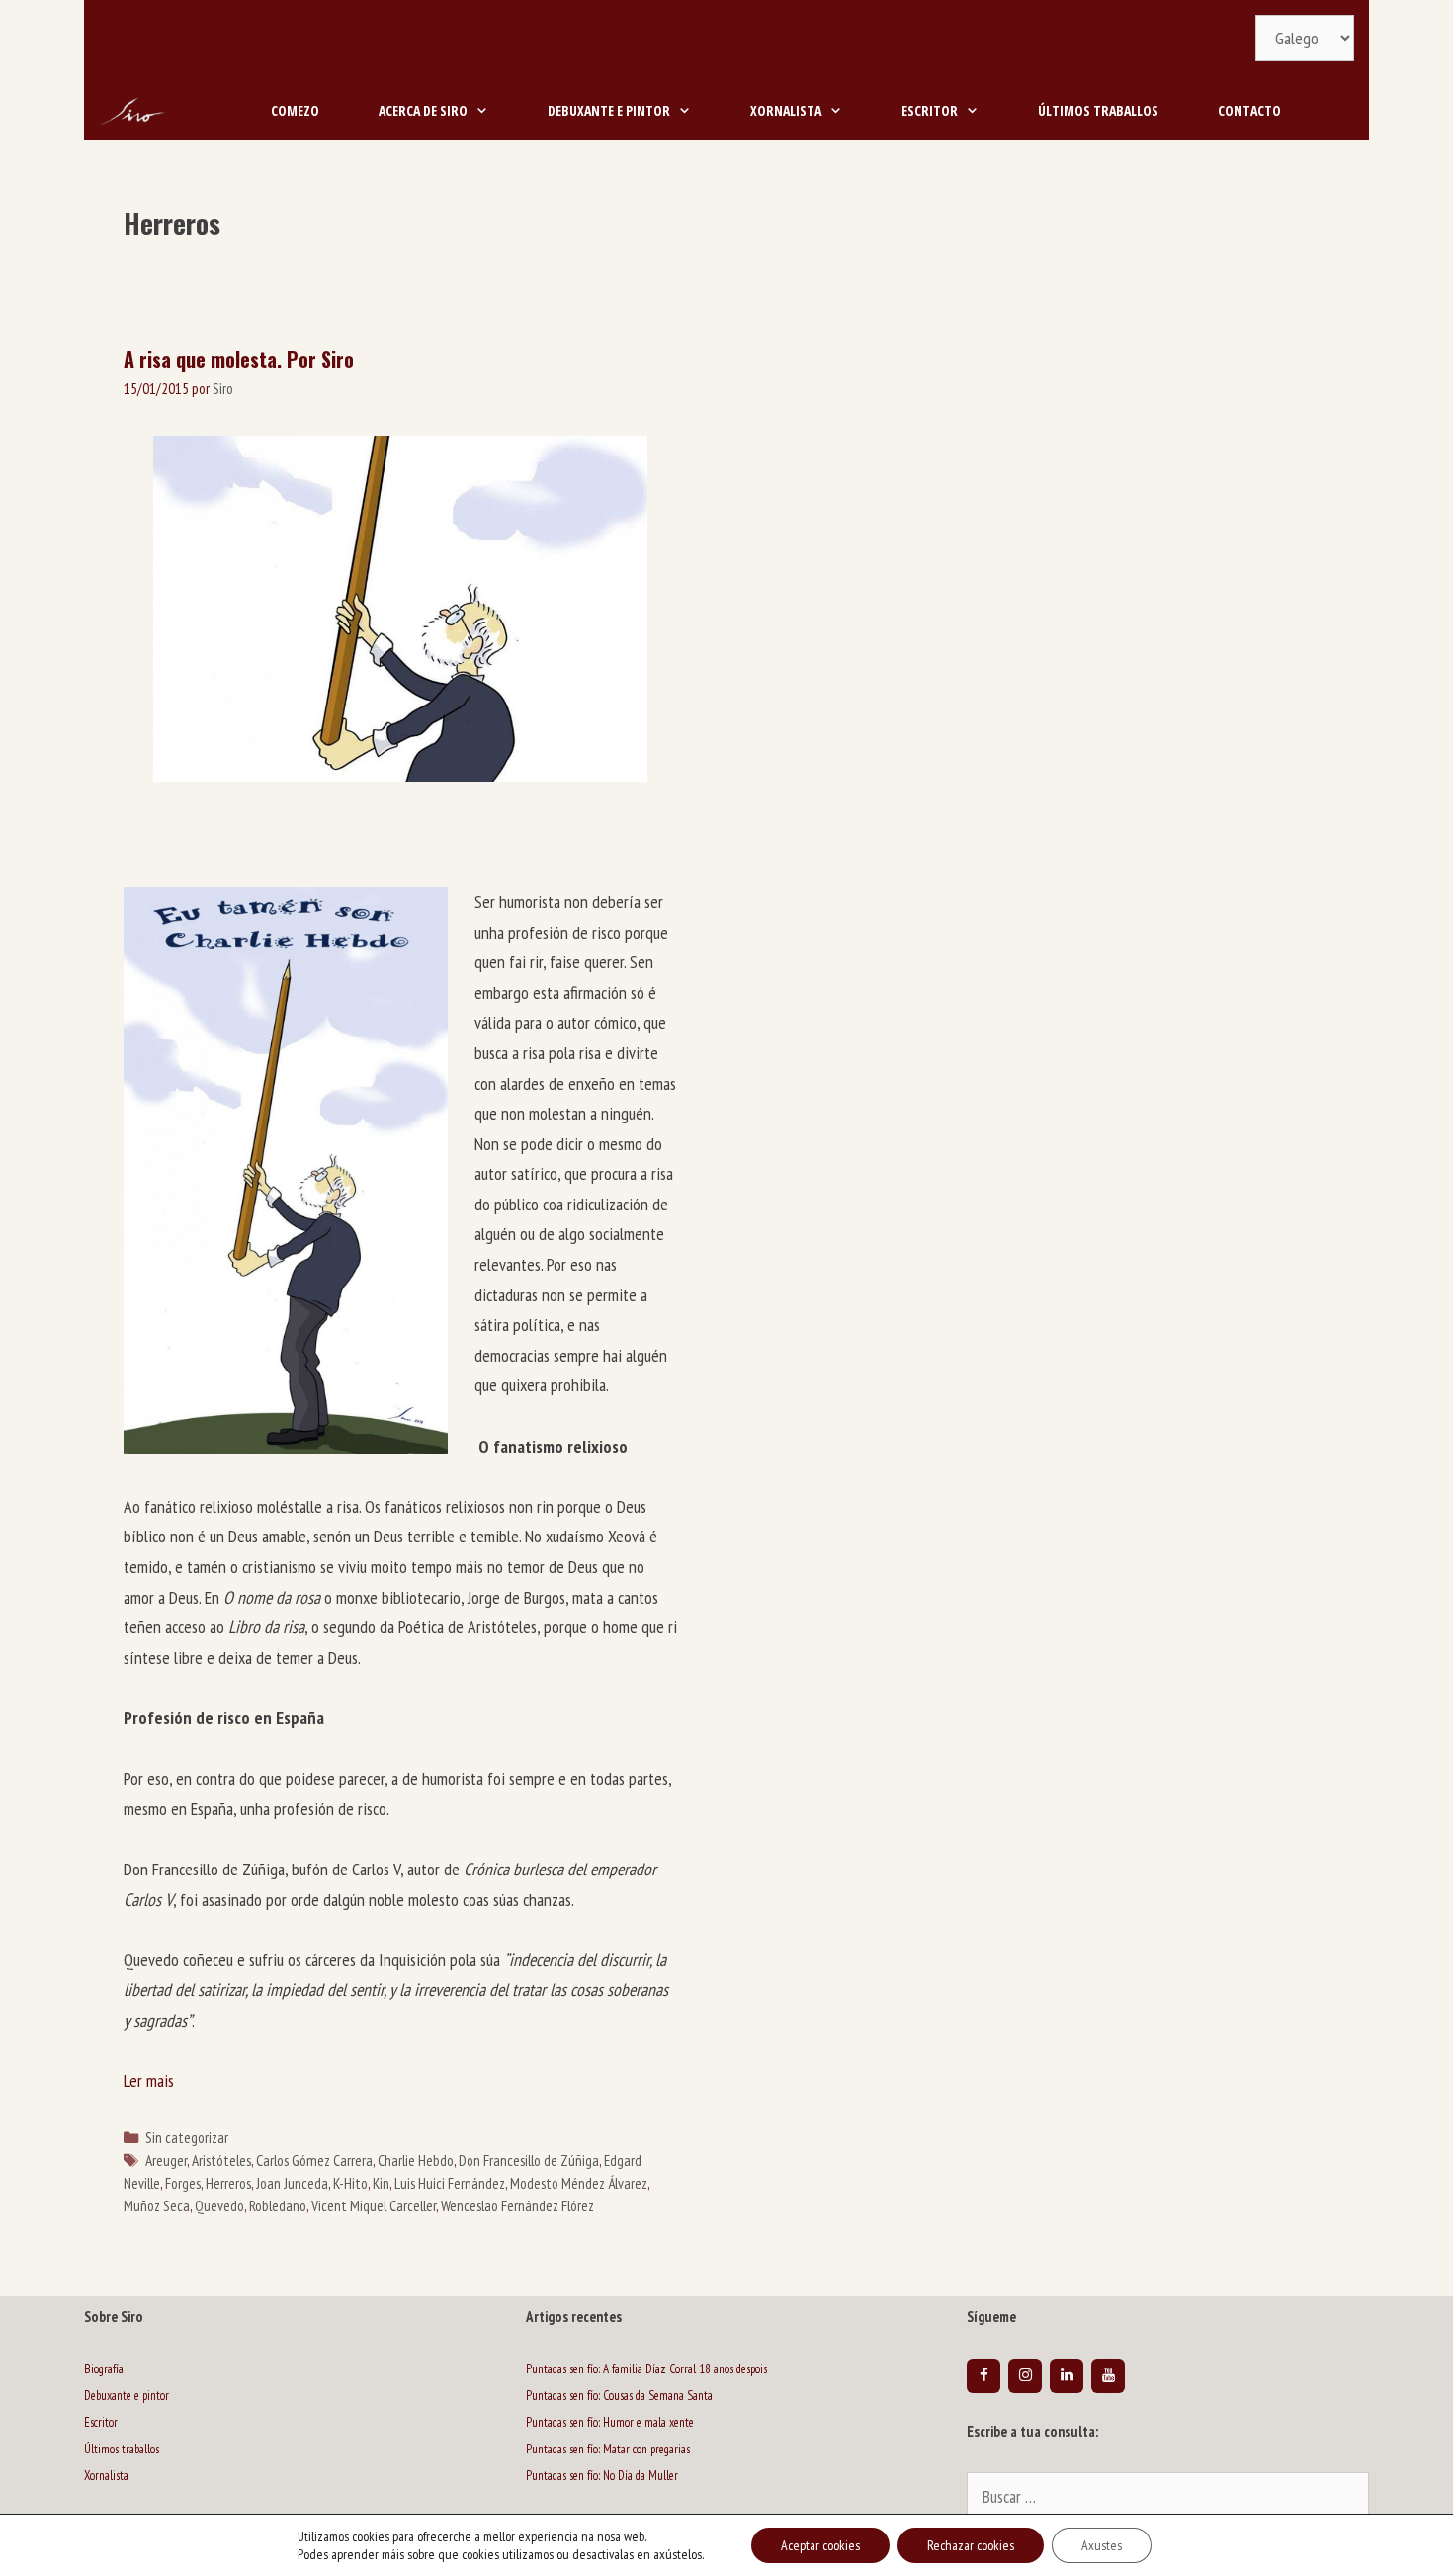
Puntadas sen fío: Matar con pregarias (608, 2449)
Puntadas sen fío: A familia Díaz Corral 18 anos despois (646, 2369)
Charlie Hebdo (416, 2160)
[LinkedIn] (1067, 2376)
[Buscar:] (1168, 2498)
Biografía (104, 2369)
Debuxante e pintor (609, 110)
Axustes (1102, 2545)
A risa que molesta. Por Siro (239, 359)
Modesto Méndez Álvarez (579, 2183)
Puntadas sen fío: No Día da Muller (602, 2476)
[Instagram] (1025, 2376)
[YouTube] (1108, 2376)
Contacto (1249, 110)
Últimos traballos (1098, 110)
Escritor (930, 110)
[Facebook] (983, 2376)
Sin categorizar (187, 2137)
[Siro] (133, 111)
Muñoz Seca (157, 2205)
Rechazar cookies (971, 2545)
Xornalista (786, 110)
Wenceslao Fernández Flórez (517, 2205)
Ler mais (149, 2080)
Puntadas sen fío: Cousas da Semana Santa (619, 2396)
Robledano (278, 2205)
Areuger (166, 2160)
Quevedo (219, 2205)
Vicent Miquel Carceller (374, 2205)
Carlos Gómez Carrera (314, 2160)
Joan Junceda (292, 2183)
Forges (183, 2183)
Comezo (295, 110)
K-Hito (350, 2183)
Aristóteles (221, 2160)
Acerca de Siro (423, 110)
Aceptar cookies (820, 2545)
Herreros (228, 2183)
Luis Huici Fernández (450, 2183)
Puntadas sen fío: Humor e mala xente (610, 2422)
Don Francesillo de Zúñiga (529, 2160)
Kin (381, 2183)
